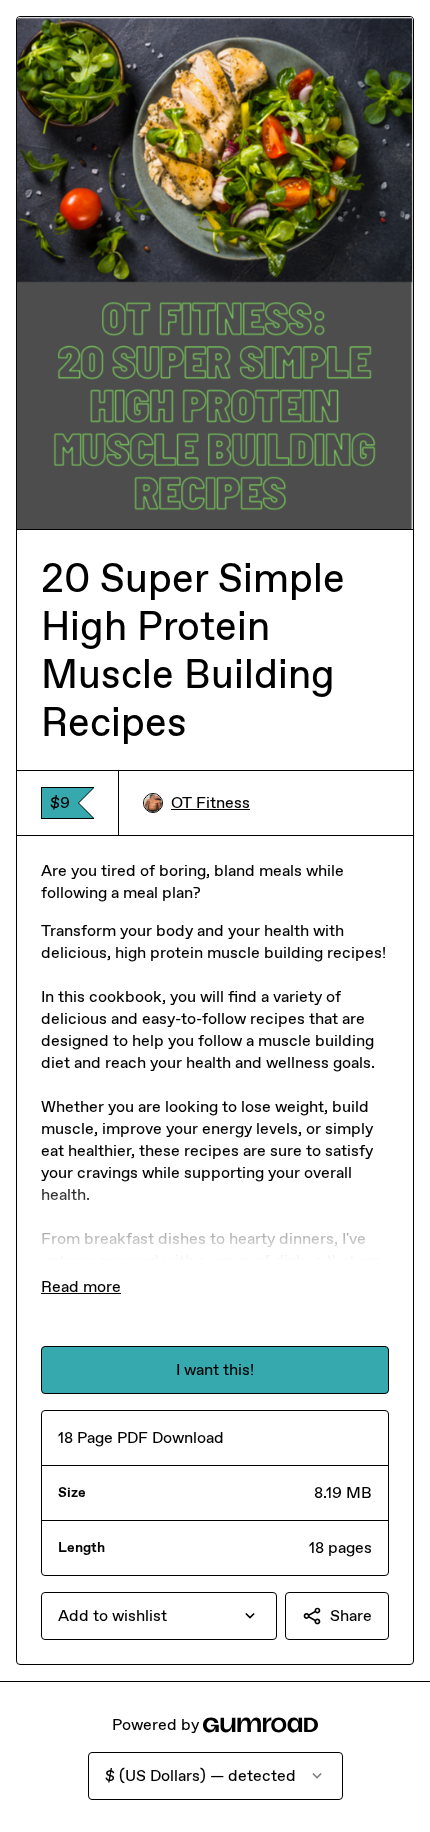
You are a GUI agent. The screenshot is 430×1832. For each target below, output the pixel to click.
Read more (81, 1286)
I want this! (215, 1369)
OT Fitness (210, 802)
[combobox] (159, 1616)
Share (351, 1615)
